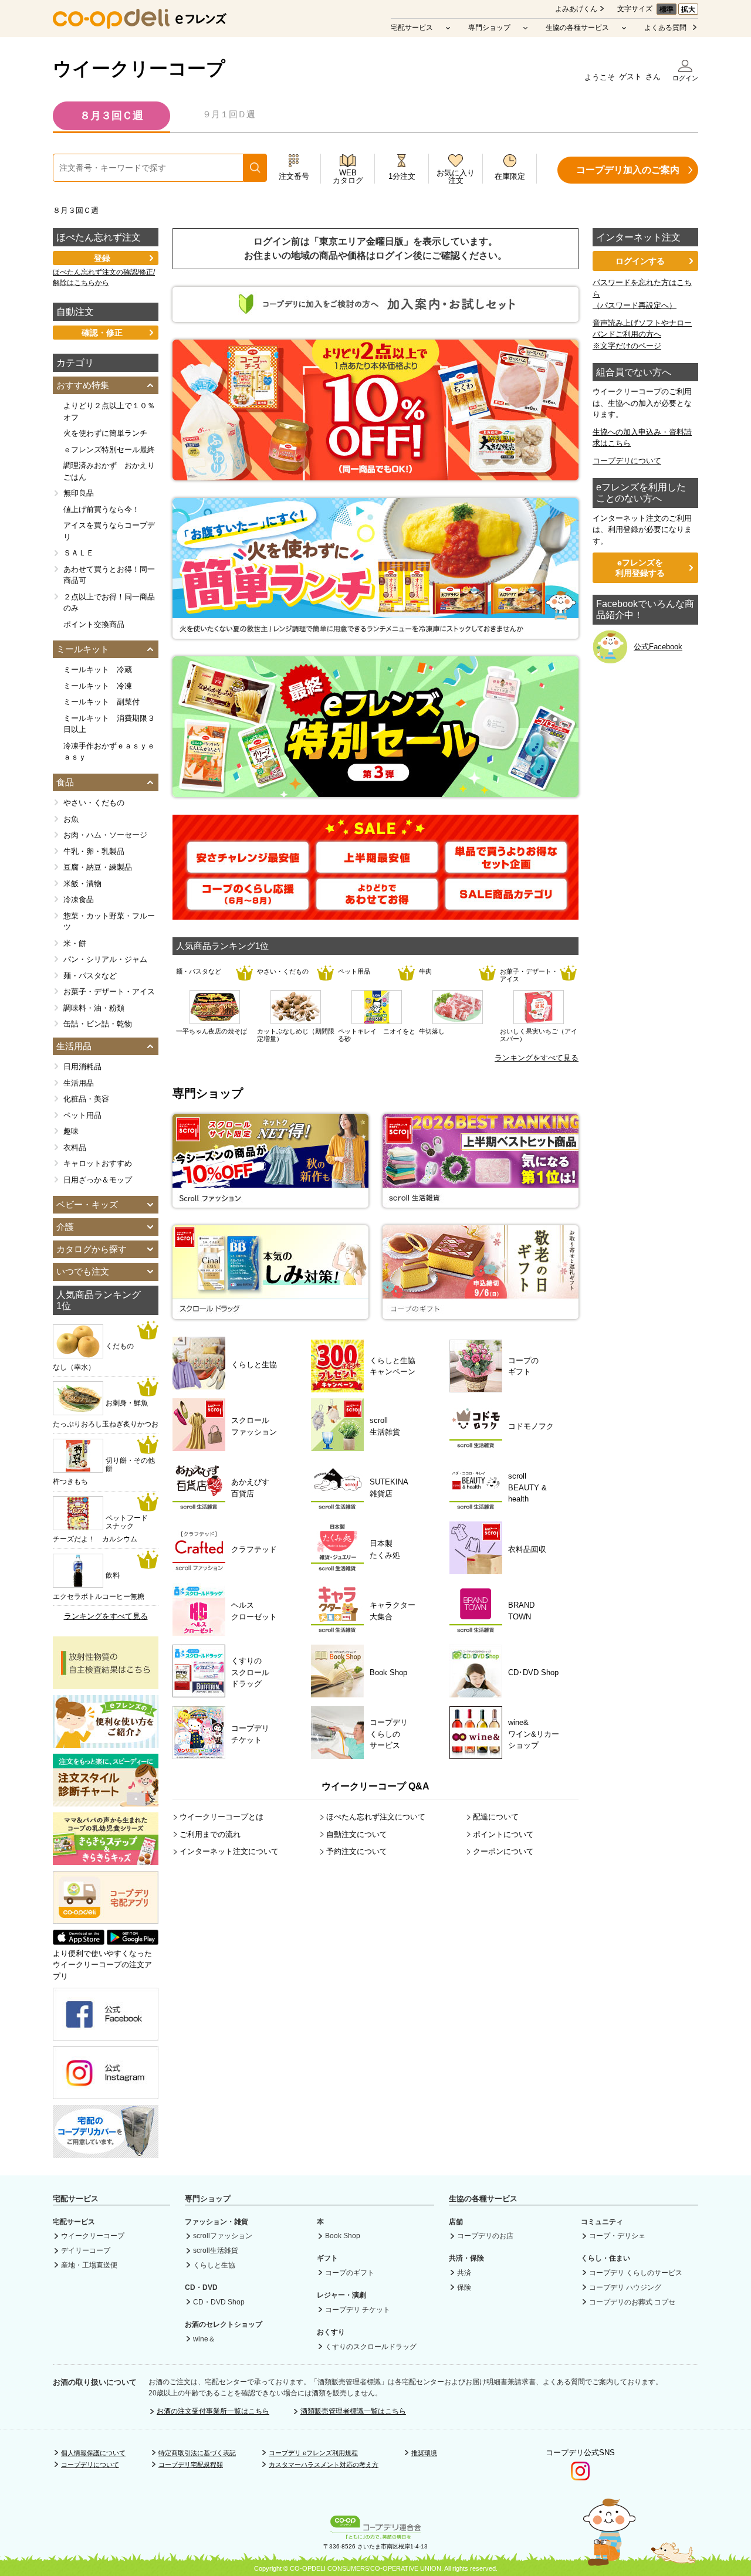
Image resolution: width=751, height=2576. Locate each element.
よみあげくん (576, 9)
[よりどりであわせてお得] (377, 904)
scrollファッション (223, 2236)
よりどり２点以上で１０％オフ (109, 411)
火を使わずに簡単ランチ (105, 433)
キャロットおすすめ (98, 1163)
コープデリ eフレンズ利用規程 (313, 2453)
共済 (464, 2273)
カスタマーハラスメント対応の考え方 (324, 2465)
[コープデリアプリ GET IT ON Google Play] (133, 1942)
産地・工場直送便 (89, 2265)
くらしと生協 (214, 2265)
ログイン (685, 78)
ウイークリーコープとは (221, 1817)
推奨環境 (424, 2453)
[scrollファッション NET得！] (270, 1202)
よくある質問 (665, 28)
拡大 (688, 9)
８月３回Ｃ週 (111, 116)
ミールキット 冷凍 (98, 686)
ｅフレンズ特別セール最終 (109, 450)
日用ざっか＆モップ (98, 1180)
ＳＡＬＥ (79, 553)
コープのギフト (350, 2273)
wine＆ (204, 2339)
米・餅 (75, 943)
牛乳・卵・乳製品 (94, 851)
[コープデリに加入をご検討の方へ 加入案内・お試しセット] (375, 316)
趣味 (71, 1131)
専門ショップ (489, 28)
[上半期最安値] (377, 867)
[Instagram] (106, 2094)
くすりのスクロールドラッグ (371, 2347)
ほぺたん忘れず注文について (376, 1817)
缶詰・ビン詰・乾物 (98, 1024)
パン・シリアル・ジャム (105, 959)
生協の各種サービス (577, 28)
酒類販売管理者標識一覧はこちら (353, 2411)
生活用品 (79, 1083)
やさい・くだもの (94, 803)
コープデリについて (627, 461)
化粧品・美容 (86, 1099)
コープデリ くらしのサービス (636, 2273)
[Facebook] (106, 2035)
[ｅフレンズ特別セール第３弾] (375, 791)
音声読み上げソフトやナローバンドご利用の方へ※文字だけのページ (642, 334)
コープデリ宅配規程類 (191, 2465)
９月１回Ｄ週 (229, 114)
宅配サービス (412, 28)
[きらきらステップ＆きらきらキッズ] (106, 1859)
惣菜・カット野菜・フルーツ (109, 922)
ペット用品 (82, 1115)
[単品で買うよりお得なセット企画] (506, 867)
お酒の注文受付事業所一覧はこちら (213, 2411)
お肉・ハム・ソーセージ (105, 835)
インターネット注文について (229, 1851)
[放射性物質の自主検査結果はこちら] (106, 1683)
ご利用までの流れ (210, 1834)
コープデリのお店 (485, 2236)
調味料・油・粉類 (94, 1008)
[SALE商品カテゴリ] (506, 904)
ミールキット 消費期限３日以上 (109, 724)
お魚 (71, 819)
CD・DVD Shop (219, 2302)
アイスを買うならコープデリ (109, 531)
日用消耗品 (82, 1067)
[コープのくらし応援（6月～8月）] (248, 904)
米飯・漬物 (82, 884)
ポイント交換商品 (94, 624)
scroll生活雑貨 (216, 2250)
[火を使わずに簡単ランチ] (375, 633)
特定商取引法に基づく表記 (197, 2453)
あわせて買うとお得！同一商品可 (109, 575)
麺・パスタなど (90, 976)
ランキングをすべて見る (537, 1058)
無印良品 (79, 493)
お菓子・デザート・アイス (109, 992)
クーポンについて (503, 1851)
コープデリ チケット (358, 2310)
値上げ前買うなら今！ (102, 509)
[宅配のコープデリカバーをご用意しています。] (106, 2152)
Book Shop (343, 2236)
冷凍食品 (79, 899)
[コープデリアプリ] (106, 1921)
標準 (667, 9)
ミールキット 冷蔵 (98, 670)
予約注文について (357, 1851)
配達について (496, 1817)
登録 (102, 258)
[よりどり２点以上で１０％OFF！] (375, 474)
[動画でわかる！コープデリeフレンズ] (106, 1742)
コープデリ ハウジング (625, 2287)
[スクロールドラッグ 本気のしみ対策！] (270, 1314)
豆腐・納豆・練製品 (98, 867)
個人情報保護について (93, 2453)
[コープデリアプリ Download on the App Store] (79, 1942)
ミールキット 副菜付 (102, 702)
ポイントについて (503, 1834)
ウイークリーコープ (139, 69)
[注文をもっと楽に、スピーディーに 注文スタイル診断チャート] (106, 1800)
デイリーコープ (86, 2250)
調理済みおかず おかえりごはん (109, 471)
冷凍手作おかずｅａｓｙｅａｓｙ (109, 752)
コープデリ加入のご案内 (628, 170)
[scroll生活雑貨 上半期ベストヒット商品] (481, 1202)
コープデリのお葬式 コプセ (632, 2302)
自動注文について (357, 1834)
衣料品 (75, 1148)
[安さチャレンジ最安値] (248, 867)
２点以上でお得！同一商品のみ (109, 603)
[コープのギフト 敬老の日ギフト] (481, 1314)
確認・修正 (102, 333)
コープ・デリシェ (617, 2236)
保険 (464, 2287)
